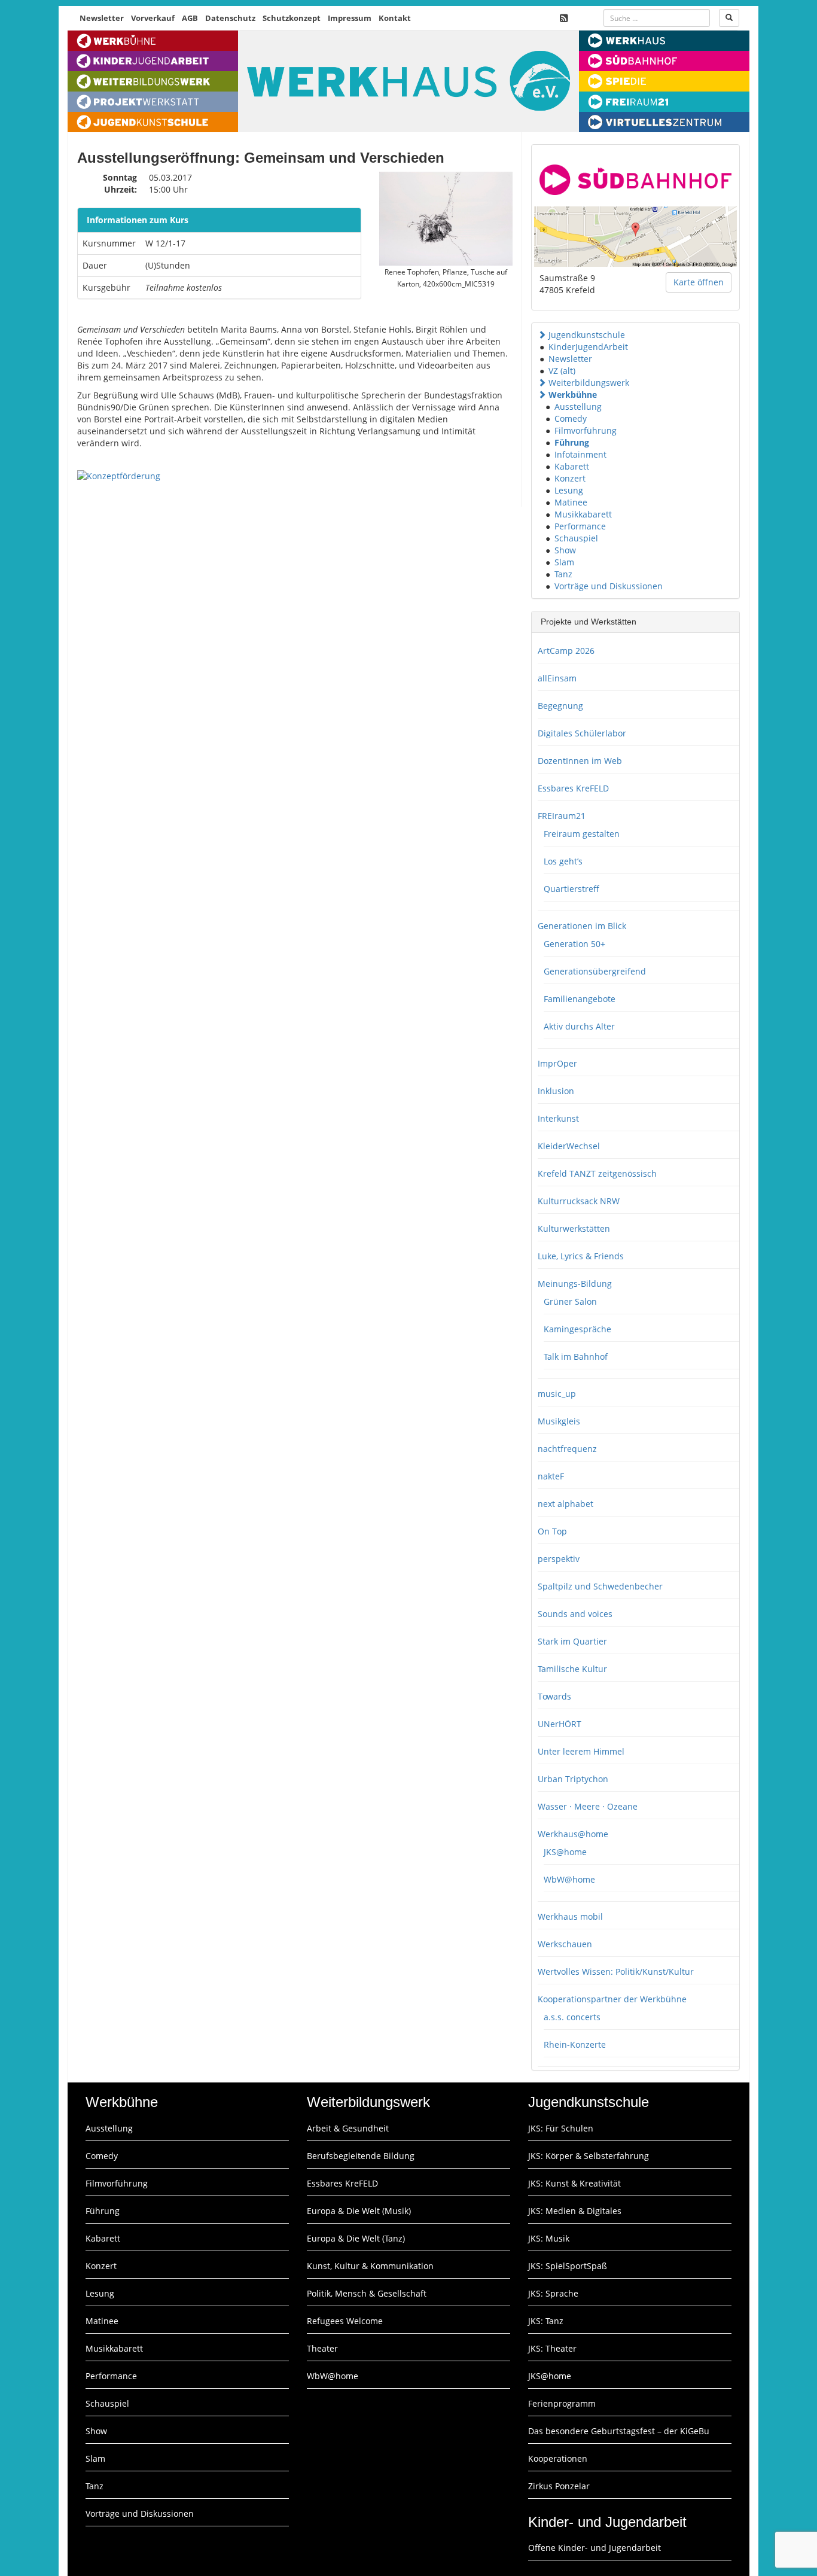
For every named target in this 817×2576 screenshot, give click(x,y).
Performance (580, 526)
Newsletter (102, 18)
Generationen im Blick (582, 926)
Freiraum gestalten (582, 834)
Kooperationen (558, 2458)
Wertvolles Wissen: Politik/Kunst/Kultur (616, 1971)
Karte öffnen (699, 282)
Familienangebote (580, 999)
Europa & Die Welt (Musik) (359, 2211)
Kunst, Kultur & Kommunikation (370, 2266)
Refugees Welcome (345, 2321)
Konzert (570, 478)
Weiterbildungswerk (589, 383)
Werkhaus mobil (570, 1916)
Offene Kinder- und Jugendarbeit (595, 2548)
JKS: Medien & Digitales (575, 2211)
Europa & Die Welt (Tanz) (356, 2238)
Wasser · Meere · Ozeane (588, 1806)
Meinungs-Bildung (575, 1284)
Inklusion (556, 1091)
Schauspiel (576, 538)
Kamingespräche (577, 1329)
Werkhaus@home (573, 1834)
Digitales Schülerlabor (582, 733)
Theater (322, 2348)
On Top (552, 1531)
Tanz (563, 574)
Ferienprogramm (562, 2403)
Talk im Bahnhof (576, 1356)
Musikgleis (559, 1421)
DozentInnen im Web (580, 761)
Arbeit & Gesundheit (348, 2128)
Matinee (571, 502)
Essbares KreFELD (573, 788)
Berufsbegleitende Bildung (361, 2156)
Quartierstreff (571, 889)
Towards (554, 1696)
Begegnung (560, 706)
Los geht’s (563, 861)
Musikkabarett (583, 514)
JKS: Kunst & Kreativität (574, 2183)
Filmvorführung (586, 430)
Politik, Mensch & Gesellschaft (367, 2293)
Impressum (350, 18)
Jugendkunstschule (587, 335)
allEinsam (557, 678)
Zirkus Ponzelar (559, 2486)
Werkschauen (565, 1944)
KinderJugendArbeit (588, 347)
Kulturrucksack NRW (579, 1201)
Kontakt (395, 18)
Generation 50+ (574, 944)
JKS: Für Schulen (561, 2128)
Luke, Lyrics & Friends (581, 1256)
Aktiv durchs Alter (579, 1026)
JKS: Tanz (546, 2321)
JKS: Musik (549, 2238)
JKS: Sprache (553, 2293)
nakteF (551, 1476)
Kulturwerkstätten (574, 1228)
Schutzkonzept (292, 18)
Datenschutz (230, 18)
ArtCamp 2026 (566, 651)
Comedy (571, 418)
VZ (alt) (562, 371)
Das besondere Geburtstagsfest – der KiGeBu (619, 2431)
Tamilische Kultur (572, 1669)
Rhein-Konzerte (575, 2044)
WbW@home (569, 1879)
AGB (190, 18)
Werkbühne (573, 395)
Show (565, 550)
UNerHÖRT (560, 1724)
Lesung (569, 490)
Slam (564, 562)
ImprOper (557, 1063)
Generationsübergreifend (595, 971)
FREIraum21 (562, 816)
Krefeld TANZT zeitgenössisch (597, 1173)
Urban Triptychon (573, 1779)
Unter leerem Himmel (581, 1751)
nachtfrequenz (567, 1449)
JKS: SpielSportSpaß (568, 2266)
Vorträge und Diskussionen (609, 586)
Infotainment (580, 454)
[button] (542, 335)
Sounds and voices (575, 1614)
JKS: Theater (552, 2348)
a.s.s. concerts (572, 2017)
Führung (572, 442)
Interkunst (558, 1118)
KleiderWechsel (569, 1146)
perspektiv (559, 1559)
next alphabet (566, 1504)
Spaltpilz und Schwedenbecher (600, 1586)
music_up (557, 1394)
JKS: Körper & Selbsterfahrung (589, 2156)
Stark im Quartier (572, 1641)
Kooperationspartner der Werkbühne (612, 1999)
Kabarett (572, 466)
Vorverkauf (153, 18)
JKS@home (565, 1852)
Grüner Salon (570, 1301)
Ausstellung (578, 407)
